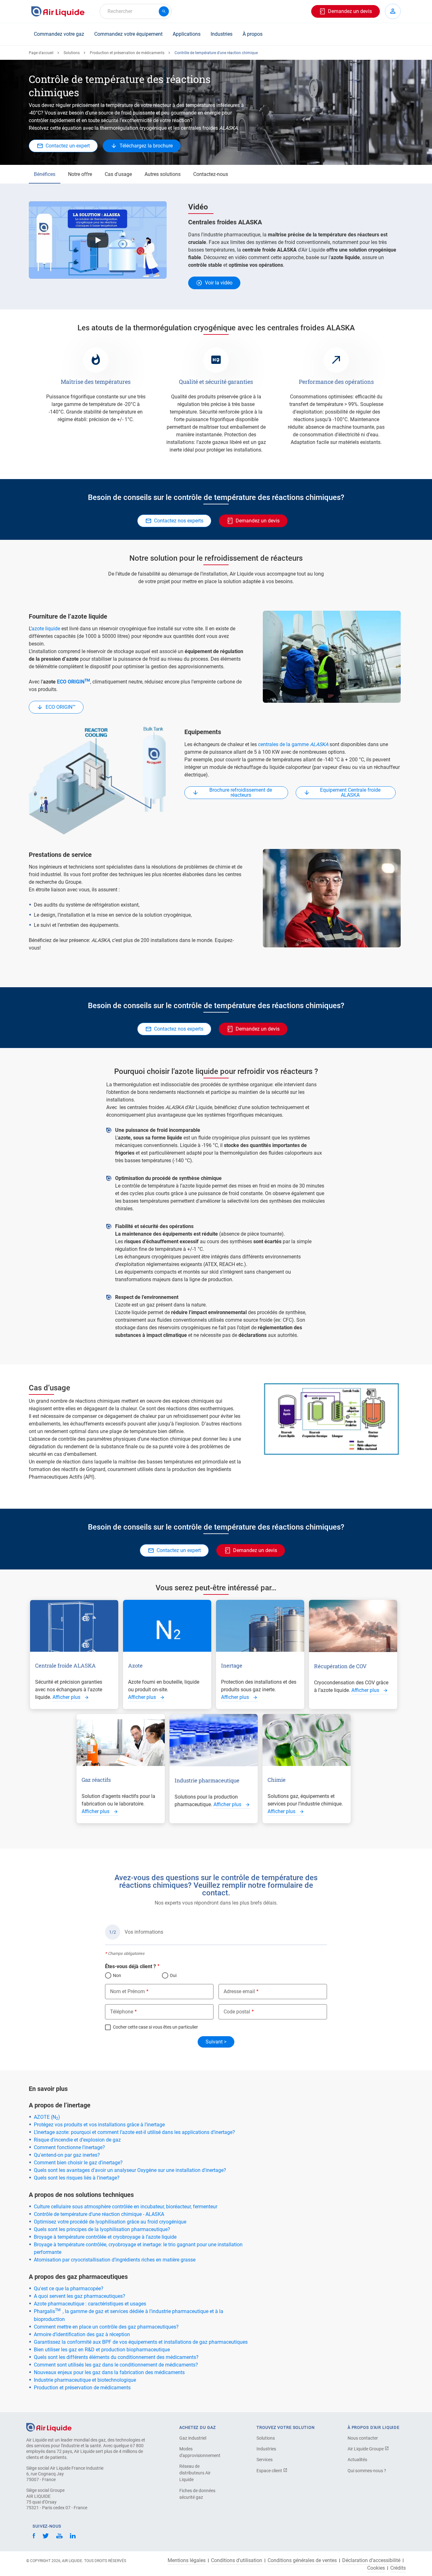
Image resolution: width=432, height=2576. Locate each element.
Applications (187, 34)
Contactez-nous (211, 174)
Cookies (376, 2568)
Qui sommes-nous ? (367, 2471)
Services (265, 2460)
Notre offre (80, 174)
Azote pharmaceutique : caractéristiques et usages (90, 2304)
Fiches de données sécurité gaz (197, 2494)
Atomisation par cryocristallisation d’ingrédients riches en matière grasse (115, 2260)
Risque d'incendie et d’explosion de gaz (77, 2140)
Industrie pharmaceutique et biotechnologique (85, 2380)
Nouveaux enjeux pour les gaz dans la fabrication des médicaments (109, 2372)
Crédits (398, 2568)
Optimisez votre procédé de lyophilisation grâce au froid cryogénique (110, 2222)
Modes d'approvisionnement (200, 2452)
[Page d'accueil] (49, 2427)
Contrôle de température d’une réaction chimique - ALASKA (99, 2214)
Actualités (357, 2460)
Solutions (72, 53)
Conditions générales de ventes (302, 2560)
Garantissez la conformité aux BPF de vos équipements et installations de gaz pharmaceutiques (141, 2342)
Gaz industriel (193, 2438)
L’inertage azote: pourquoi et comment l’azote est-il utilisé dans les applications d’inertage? (134, 2132)
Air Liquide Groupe (366, 2449)
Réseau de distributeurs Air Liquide (195, 2473)
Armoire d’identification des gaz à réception (82, 2334)
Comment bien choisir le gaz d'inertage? (78, 2163)
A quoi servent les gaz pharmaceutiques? (80, 2296)
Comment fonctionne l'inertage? (69, 2147)
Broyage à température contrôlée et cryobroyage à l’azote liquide (105, 2237)
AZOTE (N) (47, 2117)
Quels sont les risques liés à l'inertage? (77, 2178)
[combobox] (136, 11)
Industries (222, 34)
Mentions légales (187, 2560)
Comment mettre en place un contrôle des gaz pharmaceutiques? (106, 2327)
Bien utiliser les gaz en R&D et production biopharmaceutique (102, 2350)
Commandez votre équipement (128, 34)
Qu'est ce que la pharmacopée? (69, 2289)
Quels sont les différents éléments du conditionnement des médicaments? (116, 2357)
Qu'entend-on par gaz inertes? (67, 2155)
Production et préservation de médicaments (127, 53)
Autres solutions (163, 174)
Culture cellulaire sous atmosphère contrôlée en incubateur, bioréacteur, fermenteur (126, 2207)
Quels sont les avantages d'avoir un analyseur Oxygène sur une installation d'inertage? (130, 2170)
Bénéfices (45, 174)
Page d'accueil (41, 53)
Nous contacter (363, 2438)
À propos (253, 34)
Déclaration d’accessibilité (371, 2560)
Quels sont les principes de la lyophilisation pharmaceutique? (102, 2229)
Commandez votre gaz (59, 34)
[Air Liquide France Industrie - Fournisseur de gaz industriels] (58, 11)
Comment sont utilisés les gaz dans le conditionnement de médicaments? (116, 2365)
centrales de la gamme (293, 744)
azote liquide (46, 629)
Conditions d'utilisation (237, 2560)
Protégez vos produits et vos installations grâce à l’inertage (99, 2125)
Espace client (270, 2471)
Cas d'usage (118, 174)
